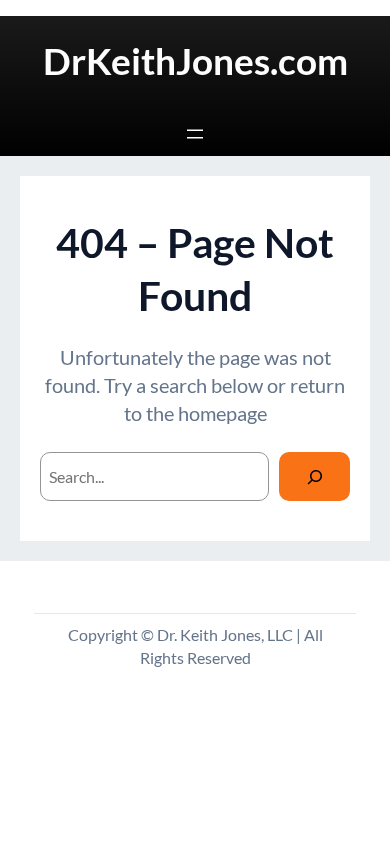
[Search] (314, 476)
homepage (222, 413)
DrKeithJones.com (195, 61)
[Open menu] (195, 134)
